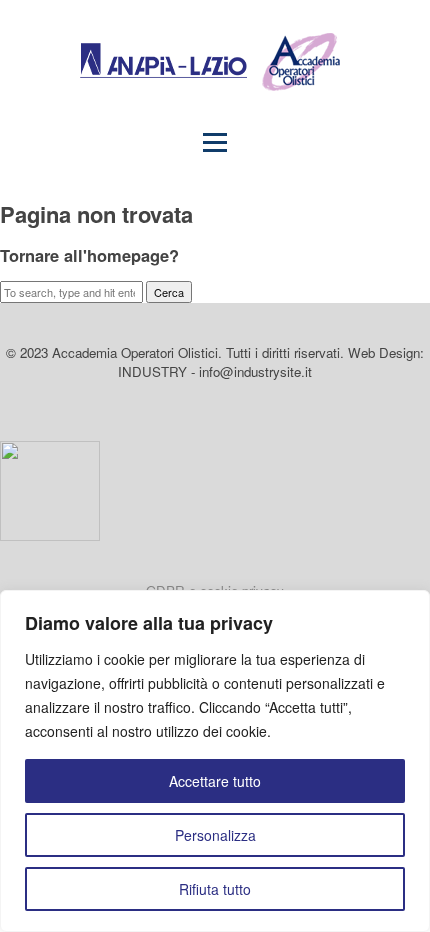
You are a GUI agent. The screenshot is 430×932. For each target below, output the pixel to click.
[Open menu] (215, 142)
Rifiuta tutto (215, 889)
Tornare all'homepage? (89, 255)
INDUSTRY (152, 371)
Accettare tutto (215, 781)
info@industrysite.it (255, 371)
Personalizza (215, 835)
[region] (215, 761)
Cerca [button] (169, 292)
